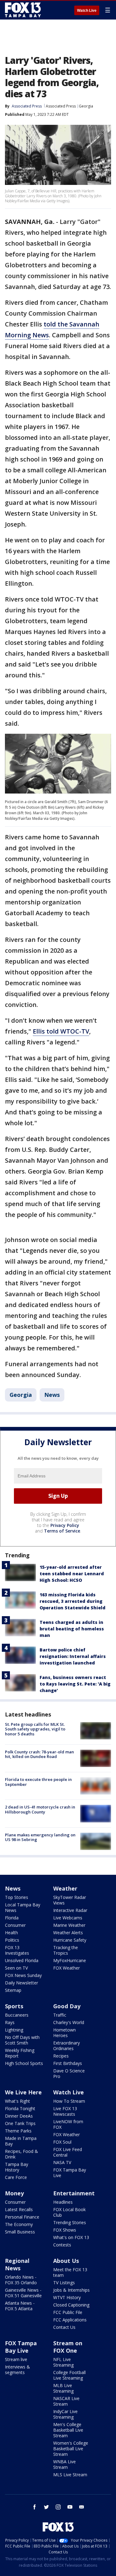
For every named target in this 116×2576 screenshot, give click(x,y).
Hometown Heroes (64, 2033)
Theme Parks (18, 2131)
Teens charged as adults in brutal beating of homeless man (72, 1629)
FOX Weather (67, 1968)
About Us (66, 2261)
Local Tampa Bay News (23, 1907)
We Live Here (23, 2092)
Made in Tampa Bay (21, 2141)
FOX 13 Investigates (17, 1950)
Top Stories (17, 1897)
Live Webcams (68, 1918)
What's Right (17, 2101)
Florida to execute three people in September (38, 1782)
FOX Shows (65, 2230)
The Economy (19, 2224)
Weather (65, 1888)
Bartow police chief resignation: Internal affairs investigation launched (73, 1656)
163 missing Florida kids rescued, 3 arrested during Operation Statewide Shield (73, 1601)
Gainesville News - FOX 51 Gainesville (23, 2293)
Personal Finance (22, 2217)
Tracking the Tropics (66, 1950)
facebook (35, 2507)
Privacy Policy (65, 1525)
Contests (62, 2245)
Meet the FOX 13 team (70, 2272)
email (82, 2507)
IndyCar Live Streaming (65, 2414)
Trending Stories (70, 2222)
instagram (58, 2507)
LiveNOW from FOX (68, 2124)
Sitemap (13, 1990)
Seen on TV (16, 1968)
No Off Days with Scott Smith (22, 2040)
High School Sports (24, 2063)
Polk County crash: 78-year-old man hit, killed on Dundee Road (39, 1754)
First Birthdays (68, 2063)
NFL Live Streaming (63, 2362)
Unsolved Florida (22, 1960)
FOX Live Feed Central (68, 2152)
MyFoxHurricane (70, 1960)
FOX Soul (62, 2142)
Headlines (63, 2202)
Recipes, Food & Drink (21, 2154)
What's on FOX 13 (71, 2237)
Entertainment (74, 2193)
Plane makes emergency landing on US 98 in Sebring (40, 1837)
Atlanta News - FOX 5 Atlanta (20, 2306)
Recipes (61, 2056)
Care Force (16, 2177)
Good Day (67, 2006)
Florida (12, 1918)
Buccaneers (17, 2015)
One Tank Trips (20, 2123)
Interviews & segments (17, 2370)
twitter (46, 2507)
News (52, 1395)
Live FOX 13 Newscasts (65, 2111)
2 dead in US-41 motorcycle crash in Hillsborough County (40, 1809)
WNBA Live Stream (64, 2464)
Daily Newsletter (21, 1983)
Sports (14, 2006)
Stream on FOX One (68, 2347)
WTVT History (67, 2297)
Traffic (60, 2015)
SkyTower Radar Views (70, 1900)
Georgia (86, 106)
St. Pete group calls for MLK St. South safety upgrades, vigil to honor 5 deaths (35, 1729)
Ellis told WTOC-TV (61, 1031)
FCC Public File (68, 2312)
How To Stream (69, 2101)
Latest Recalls (19, 2209)
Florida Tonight (20, 2108)
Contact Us (64, 2327)
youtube (70, 2507)
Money (14, 2193)
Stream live (16, 2359)
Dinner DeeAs (19, 2116)
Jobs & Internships (71, 2290)
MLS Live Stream (70, 2475)
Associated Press (61, 106)
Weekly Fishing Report (20, 2053)
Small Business (20, 2232)
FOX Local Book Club (69, 2212)
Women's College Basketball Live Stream (71, 2449)
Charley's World (69, 2022)
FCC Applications (70, 2320)
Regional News (17, 2264)
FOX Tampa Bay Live (70, 2173)
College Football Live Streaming (69, 2375)
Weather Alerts (68, 1933)
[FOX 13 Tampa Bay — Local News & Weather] (23, 10)
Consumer (15, 1925)
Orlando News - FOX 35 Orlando (21, 2280)
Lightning (14, 2030)
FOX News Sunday (23, 1975)
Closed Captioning (71, 2305)
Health (11, 1933)
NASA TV (62, 2162)
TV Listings (64, 2283)
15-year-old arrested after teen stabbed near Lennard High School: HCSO (72, 1574)
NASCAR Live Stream (66, 2401)
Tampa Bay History (17, 2167)
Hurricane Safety (70, 1940)
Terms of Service (62, 1531)
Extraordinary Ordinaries (67, 2046)
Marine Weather (69, 1925)
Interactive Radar (70, 1910)
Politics (12, 1940)
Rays (10, 2022)
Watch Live (87, 11)
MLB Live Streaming (63, 2388)
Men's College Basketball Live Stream (68, 2430)
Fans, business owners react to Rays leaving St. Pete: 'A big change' (75, 1684)
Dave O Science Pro (69, 2073)
